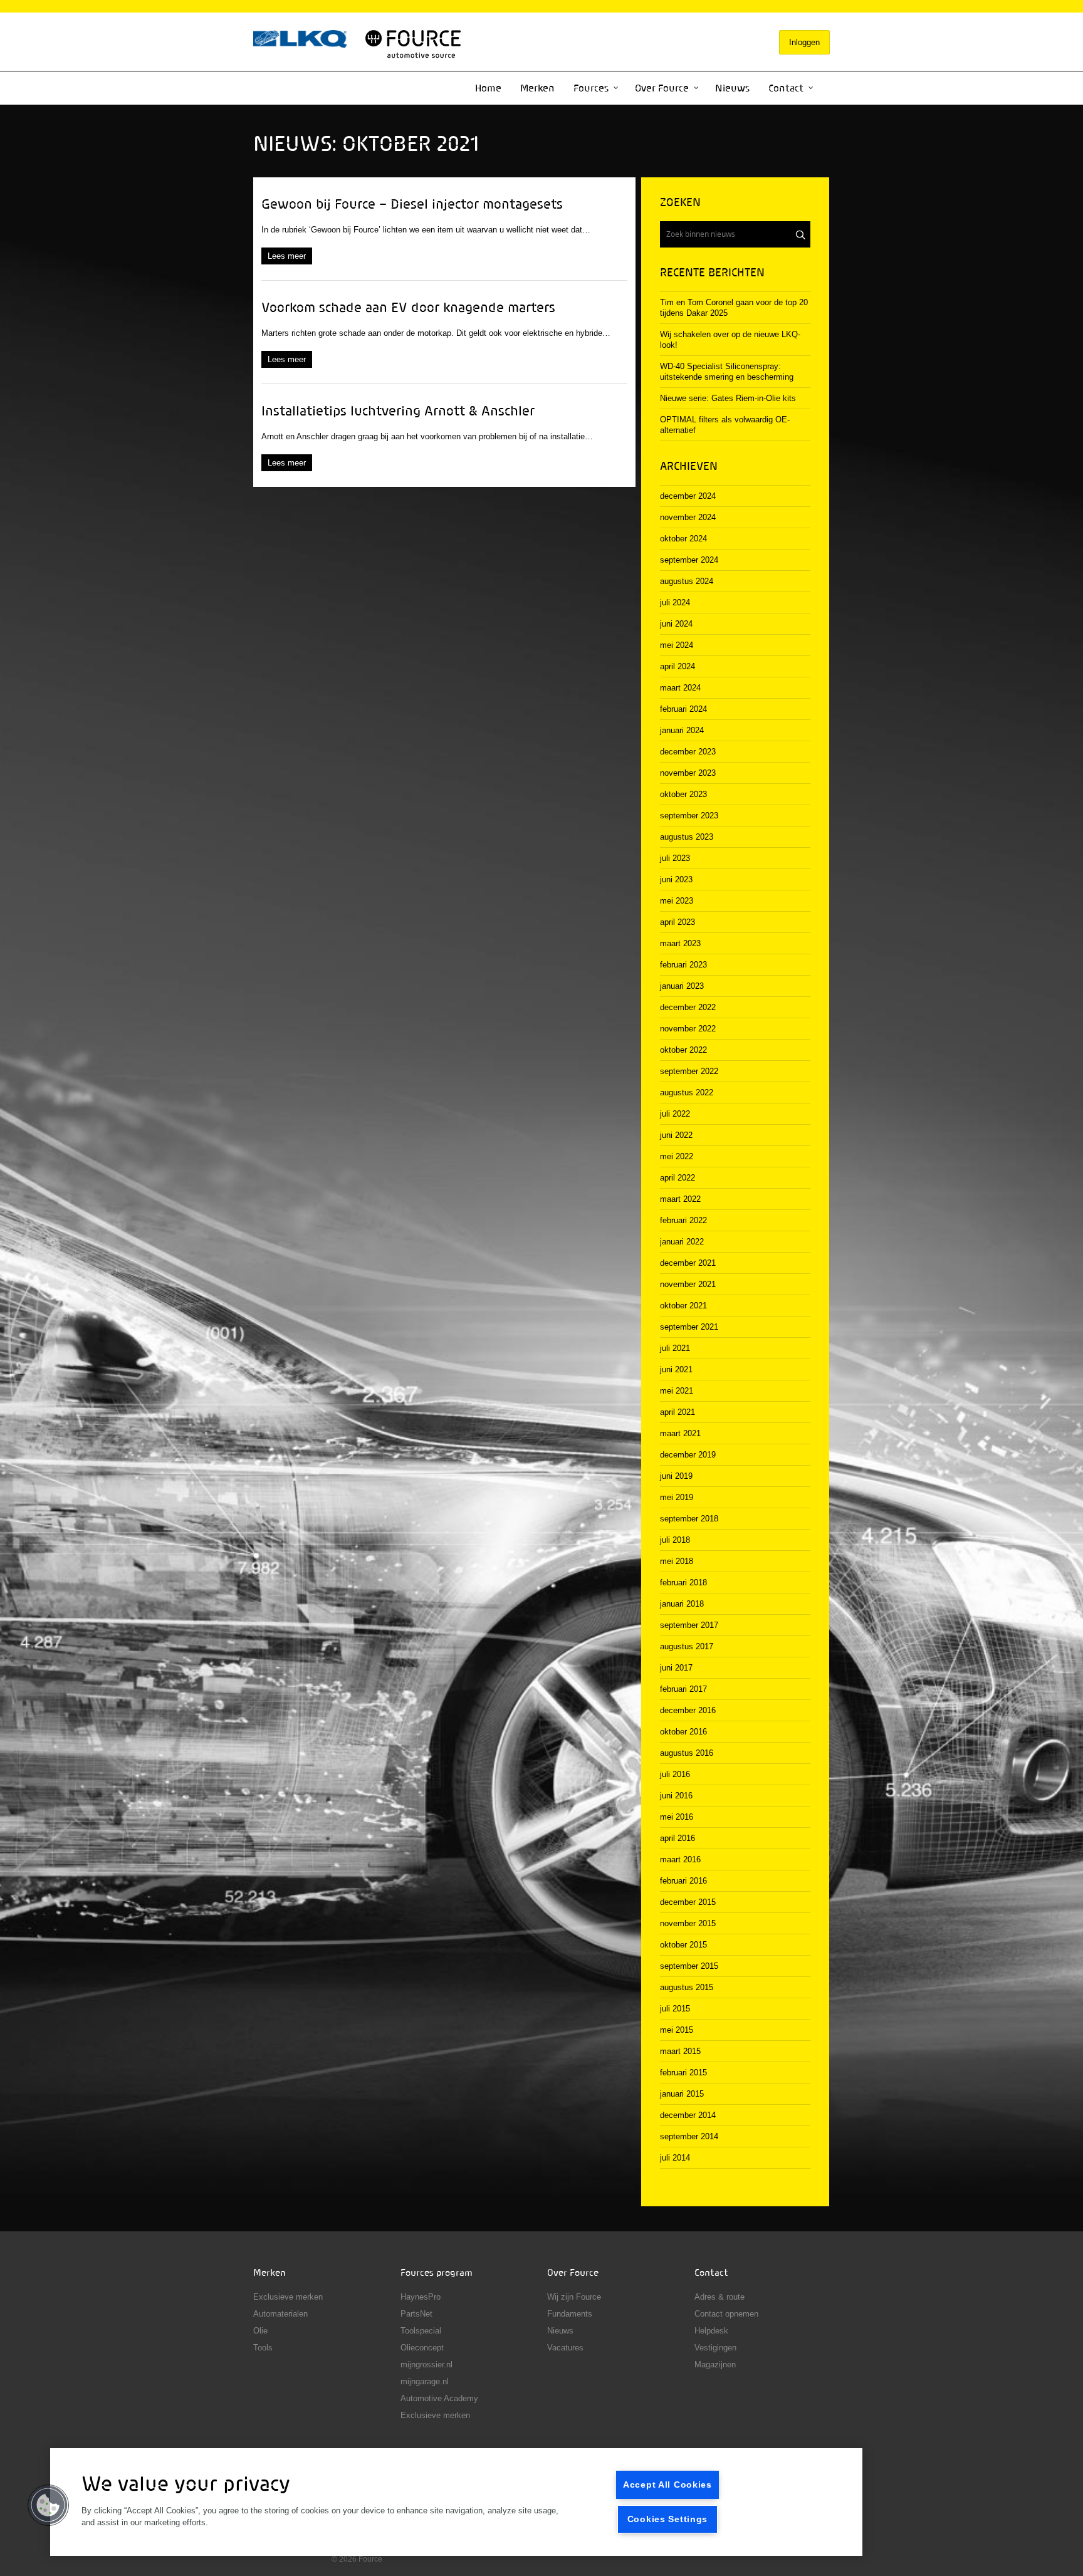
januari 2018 (682, 1604)
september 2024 (689, 560)
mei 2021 (677, 1391)
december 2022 (688, 1007)
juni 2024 (676, 624)
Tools (263, 2348)
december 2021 (688, 1263)
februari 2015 (683, 2073)
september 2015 (689, 1966)
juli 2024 (675, 602)
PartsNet (416, 2314)
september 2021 (689, 1327)
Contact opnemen (726, 2314)
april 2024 (678, 666)
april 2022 (678, 1178)
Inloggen (804, 42)
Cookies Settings (668, 2519)
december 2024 (688, 496)
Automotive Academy (439, 2398)
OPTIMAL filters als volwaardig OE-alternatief (725, 425)
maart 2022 (680, 1199)
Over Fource (662, 88)
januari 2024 (682, 730)
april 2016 (678, 1838)
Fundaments (570, 2314)
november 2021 (688, 1284)
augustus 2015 (687, 1987)
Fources (591, 88)
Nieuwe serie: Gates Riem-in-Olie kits (728, 398)
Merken (537, 88)
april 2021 (678, 1412)
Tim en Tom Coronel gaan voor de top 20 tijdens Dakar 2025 (734, 308)
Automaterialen (280, 2314)
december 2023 (688, 752)
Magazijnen (715, 2365)
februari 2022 (683, 1220)
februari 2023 (683, 965)
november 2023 (688, 773)
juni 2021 (676, 1369)
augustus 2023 (687, 837)
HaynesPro (421, 2297)
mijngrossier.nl (426, 2365)
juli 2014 (675, 2158)
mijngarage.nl (425, 2381)
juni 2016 (676, 1796)
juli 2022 (675, 1114)
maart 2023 (680, 943)
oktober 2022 (683, 1050)
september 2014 (689, 2136)
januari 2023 (682, 986)
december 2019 (688, 1455)
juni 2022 (676, 1135)
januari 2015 (682, 2094)
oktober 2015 (683, 1945)
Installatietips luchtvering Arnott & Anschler (398, 410)
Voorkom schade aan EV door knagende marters (408, 307)
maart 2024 (680, 688)
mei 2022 (677, 1156)
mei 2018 (677, 1561)
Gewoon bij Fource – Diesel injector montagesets (412, 204)
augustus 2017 (687, 1646)
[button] (48, 2505)
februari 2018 (683, 1583)
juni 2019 (676, 1476)
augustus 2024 (687, 581)
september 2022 (689, 1071)
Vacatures (565, 2348)
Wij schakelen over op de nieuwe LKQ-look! (730, 340)
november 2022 (688, 1029)
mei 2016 (677, 1817)
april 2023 (678, 922)
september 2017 (689, 1625)
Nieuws (732, 88)
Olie (260, 2331)
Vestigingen (715, 2348)
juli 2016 (675, 1774)
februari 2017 (683, 1689)
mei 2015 (677, 2030)
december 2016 (688, 1710)
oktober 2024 (683, 539)
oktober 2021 (683, 1306)
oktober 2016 (683, 1732)
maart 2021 (680, 1433)
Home (488, 88)
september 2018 (689, 1519)
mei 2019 (677, 1497)
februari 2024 (683, 709)
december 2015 (688, 1902)
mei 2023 (677, 901)
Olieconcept (422, 2348)
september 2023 (689, 816)
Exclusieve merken (288, 2297)
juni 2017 (676, 1668)
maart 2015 (680, 2051)
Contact (786, 88)
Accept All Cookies (667, 2485)
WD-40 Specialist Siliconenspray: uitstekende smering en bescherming (727, 372)
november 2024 (688, 517)
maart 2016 (680, 1859)
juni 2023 (676, 879)
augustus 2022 (687, 1092)
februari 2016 (683, 1881)
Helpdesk (711, 2331)
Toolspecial (421, 2331)
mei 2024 (677, 645)
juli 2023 (675, 858)
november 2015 (688, 1923)
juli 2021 (675, 1348)
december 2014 (688, 2115)
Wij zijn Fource (574, 2297)
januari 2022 (682, 1242)
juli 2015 (675, 2009)
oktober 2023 (683, 794)
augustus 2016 (687, 1753)
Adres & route (719, 2297)
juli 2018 (675, 1540)
